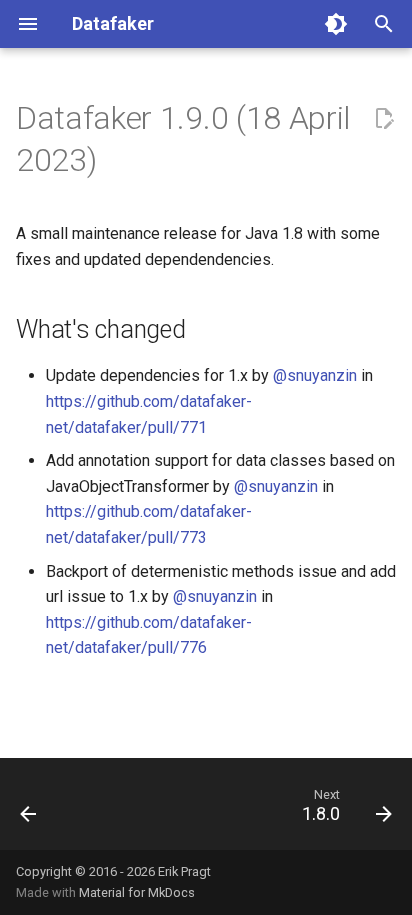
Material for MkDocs (137, 892)
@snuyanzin (315, 375)
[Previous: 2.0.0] (29, 810)
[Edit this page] (384, 119)
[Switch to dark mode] (336, 24)
